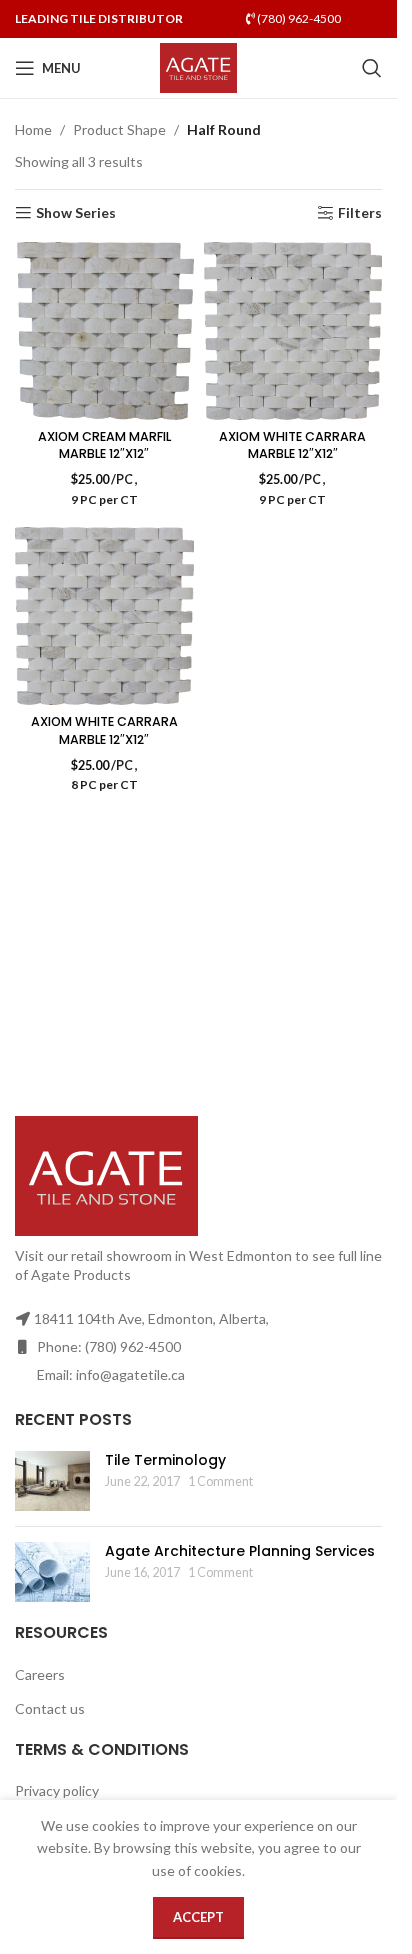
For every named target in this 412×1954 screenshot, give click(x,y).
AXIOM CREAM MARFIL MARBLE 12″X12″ (104, 445)
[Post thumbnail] (52, 1481)
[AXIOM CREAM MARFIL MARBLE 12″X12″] (104, 331)
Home (33, 129)
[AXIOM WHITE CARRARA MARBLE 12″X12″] (293, 331)
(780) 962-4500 (298, 18)
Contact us (50, 1708)
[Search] (372, 68)
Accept (198, 1917)
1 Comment (220, 1481)
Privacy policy (57, 1790)
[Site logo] (198, 66)
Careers (40, 1674)
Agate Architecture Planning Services (240, 1551)
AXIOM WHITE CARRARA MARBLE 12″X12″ (292, 445)
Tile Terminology (165, 1460)
